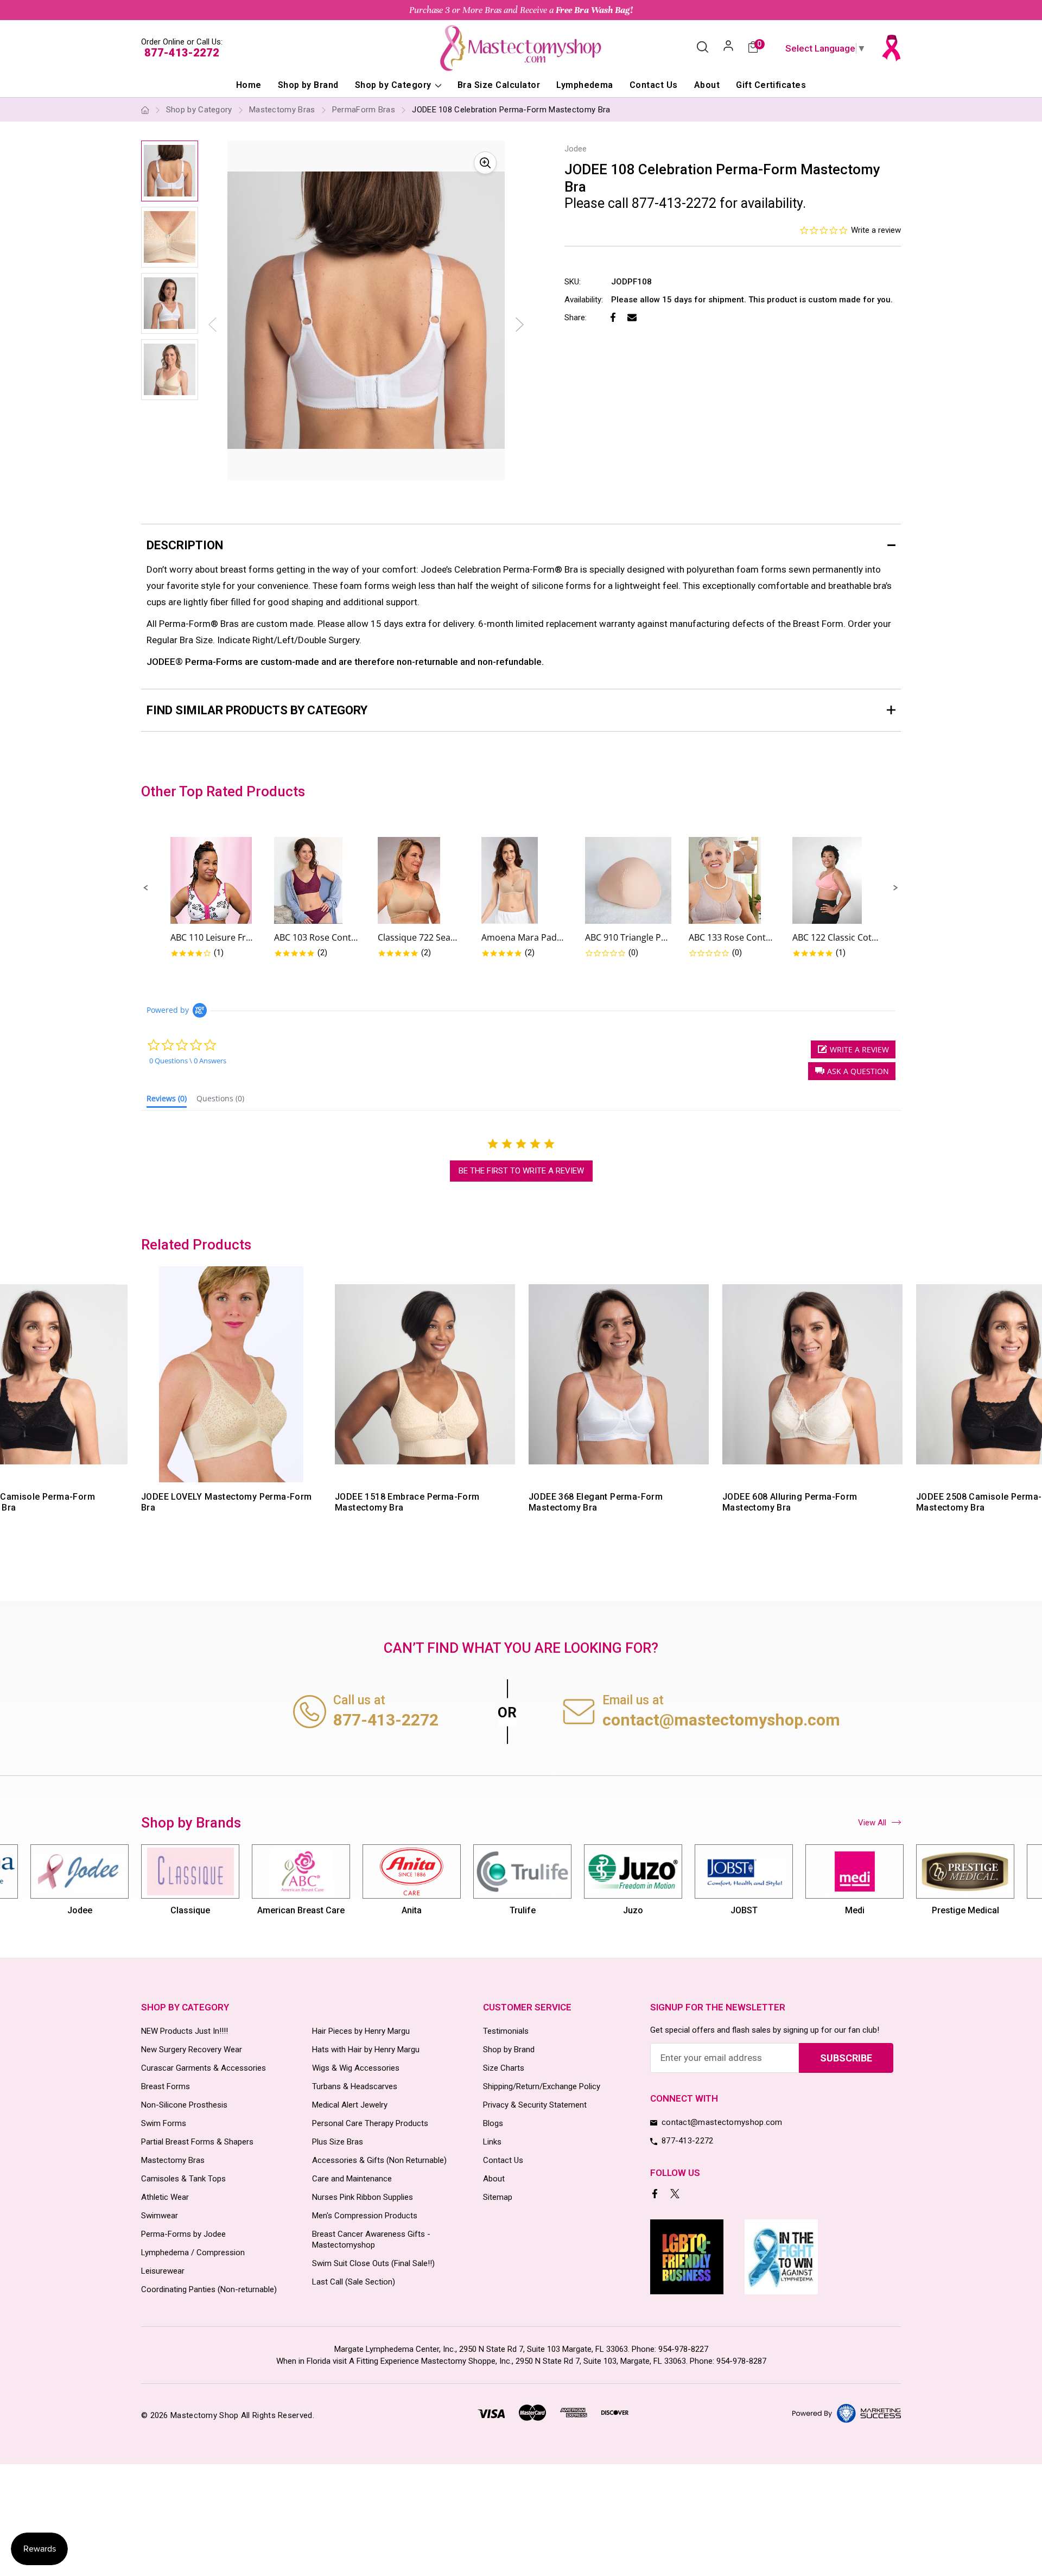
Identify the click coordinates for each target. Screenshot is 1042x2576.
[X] (676, 2195)
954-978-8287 (741, 2361)
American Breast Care (190, 1910)
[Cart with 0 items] (753, 48)
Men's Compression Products (365, 2216)
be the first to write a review (521, 1171)
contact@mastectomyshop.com (721, 1720)
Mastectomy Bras (173, 2160)
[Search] (703, 48)
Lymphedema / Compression (193, 2253)
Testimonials (506, 2031)
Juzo (522, 1910)
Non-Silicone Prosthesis (184, 2105)
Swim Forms (164, 2123)
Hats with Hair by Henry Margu (366, 2050)
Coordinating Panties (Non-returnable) (209, 2289)
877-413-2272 (182, 53)
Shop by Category (394, 85)
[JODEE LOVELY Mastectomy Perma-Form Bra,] (231, 1374)
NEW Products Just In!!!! (185, 2031)
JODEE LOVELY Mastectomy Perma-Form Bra (227, 1502)
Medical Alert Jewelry (350, 2105)
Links (492, 2142)
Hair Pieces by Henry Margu (361, 2031)
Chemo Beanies (965, 1910)
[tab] (167, 1101)
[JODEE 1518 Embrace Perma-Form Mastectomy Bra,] (425, 1374)
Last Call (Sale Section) (354, 2282)
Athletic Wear (165, 2197)
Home (249, 85)
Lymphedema (585, 85)
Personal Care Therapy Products (370, 2123)
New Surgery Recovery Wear (192, 2050)
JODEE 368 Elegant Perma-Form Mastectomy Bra (596, 1502)
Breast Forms (166, 2086)
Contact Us (654, 85)
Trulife (412, 1910)
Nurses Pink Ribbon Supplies (363, 2197)
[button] (146, 888)
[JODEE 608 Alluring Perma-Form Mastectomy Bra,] (812, 1374)
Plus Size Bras (338, 2142)
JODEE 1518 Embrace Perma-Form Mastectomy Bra (407, 1502)
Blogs (493, 2123)
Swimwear (160, 2216)
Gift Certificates (771, 85)
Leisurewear (163, 2271)
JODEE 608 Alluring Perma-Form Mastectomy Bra (790, 1502)
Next (520, 325)
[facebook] (656, 2195)
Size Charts (504, 2068)
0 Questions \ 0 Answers (188, 1061)
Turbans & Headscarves (355, 2086)
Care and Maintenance (352, 2179)
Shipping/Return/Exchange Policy (542, 2086)
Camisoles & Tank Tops (183, 2179)
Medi (744, 1910)
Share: (576, 318)
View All (872, 1823)
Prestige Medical (855, 1910)
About (707, 85)
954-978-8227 (683, 2349)
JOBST (633, 1910)
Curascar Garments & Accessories (204, 2068)
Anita (301, 1910)
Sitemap (498, 2197)
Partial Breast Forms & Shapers (197, 2142)
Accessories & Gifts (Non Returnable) (379, 2160)
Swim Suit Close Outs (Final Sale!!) (373, 2263)
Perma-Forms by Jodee (183, 2234)
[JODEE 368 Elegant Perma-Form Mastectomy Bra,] (619, 1374)
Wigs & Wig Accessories (356, 2068)
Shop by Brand (308, 85)
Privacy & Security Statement (535, 2105)
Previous (139, 1406)
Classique (80, 1910)
